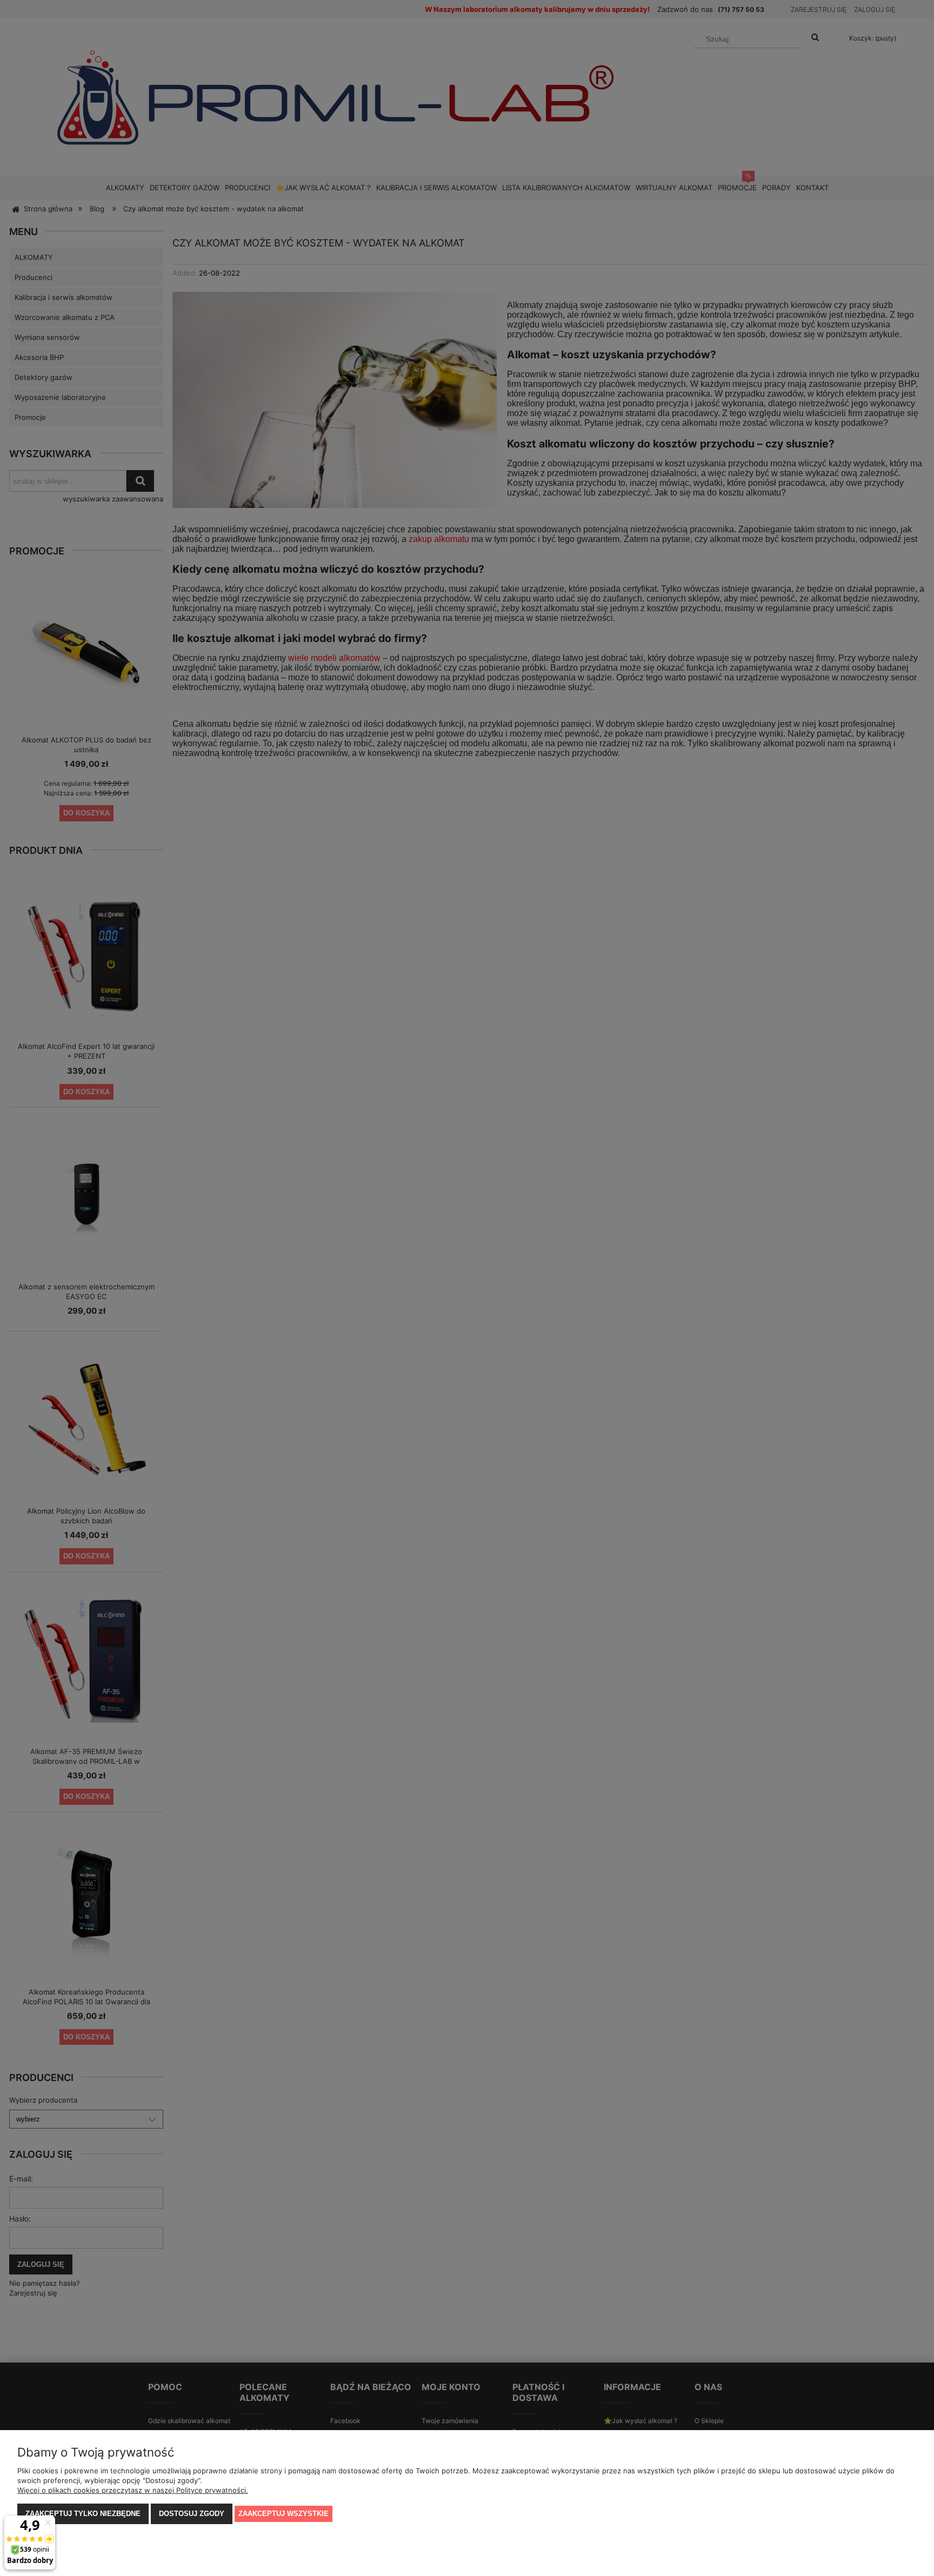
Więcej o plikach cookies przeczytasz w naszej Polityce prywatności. (133, 2490)
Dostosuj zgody (192, 2514)
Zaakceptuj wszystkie (283, 2514)
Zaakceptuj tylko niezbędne (83, 2514)
